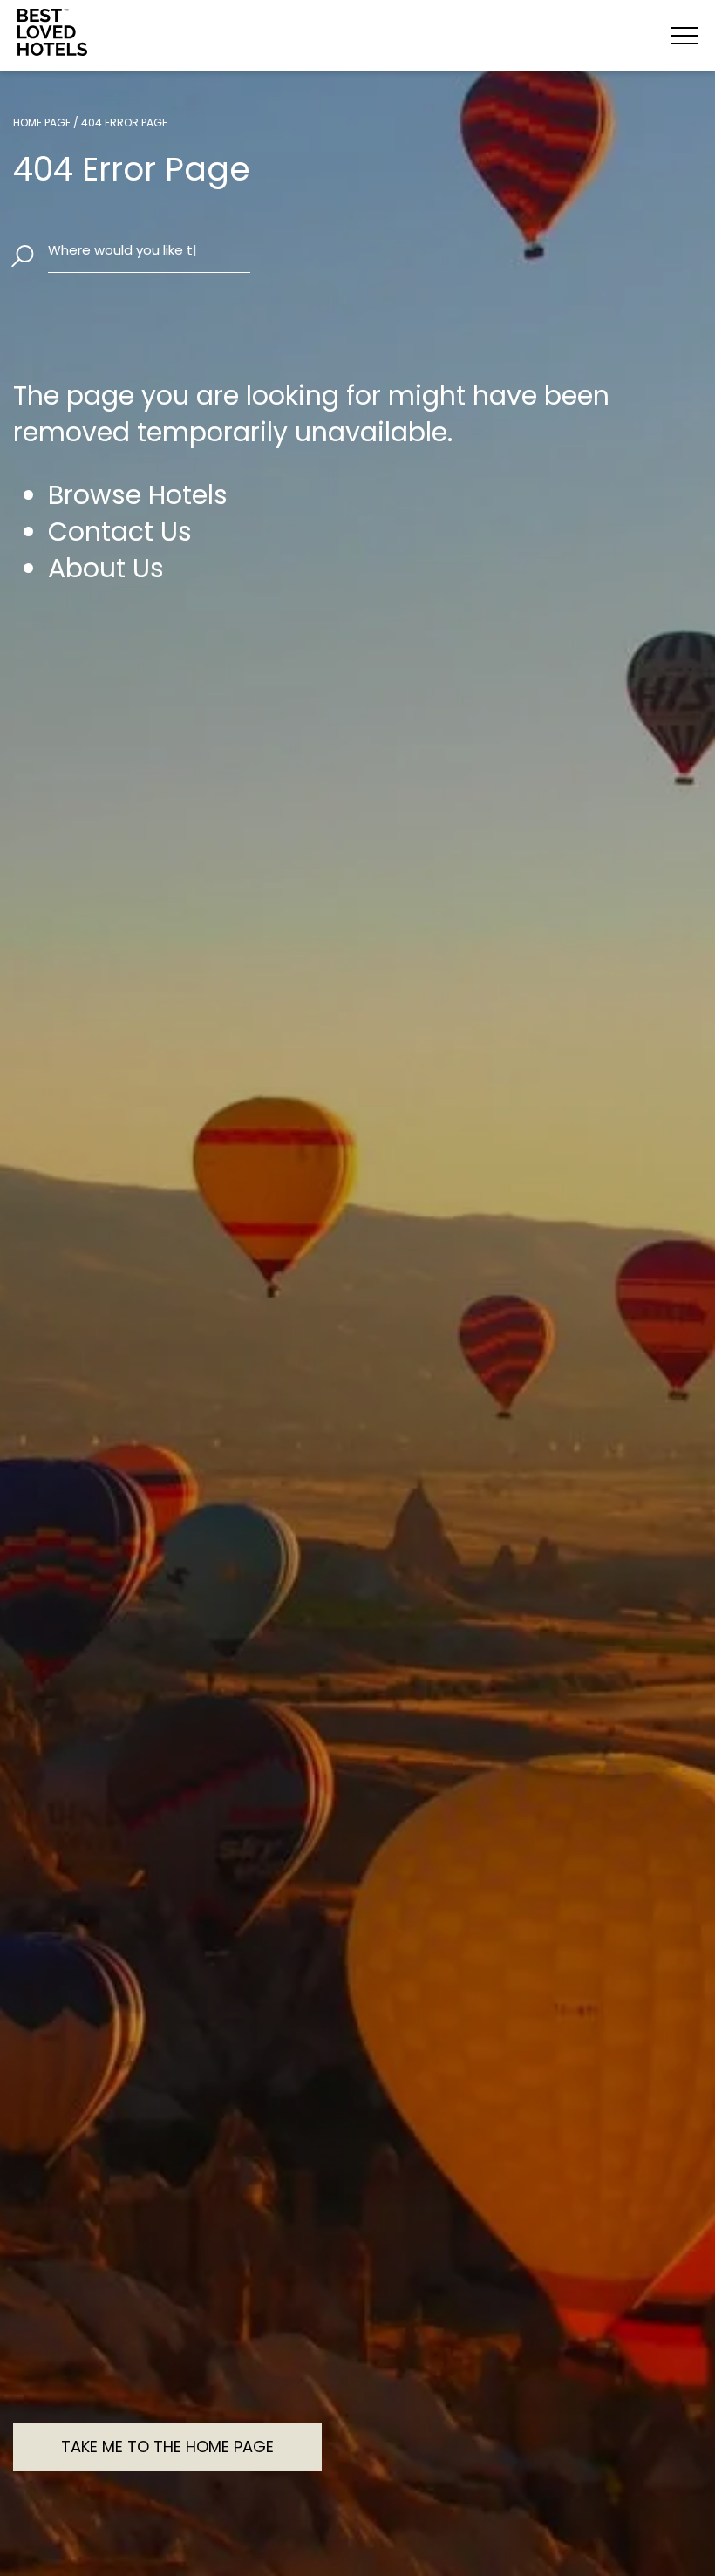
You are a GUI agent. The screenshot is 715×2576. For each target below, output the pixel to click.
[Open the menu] (684, 36)
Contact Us (120, 532)
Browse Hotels (138, 495)
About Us (106, 569)
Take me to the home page (167, 2447)
